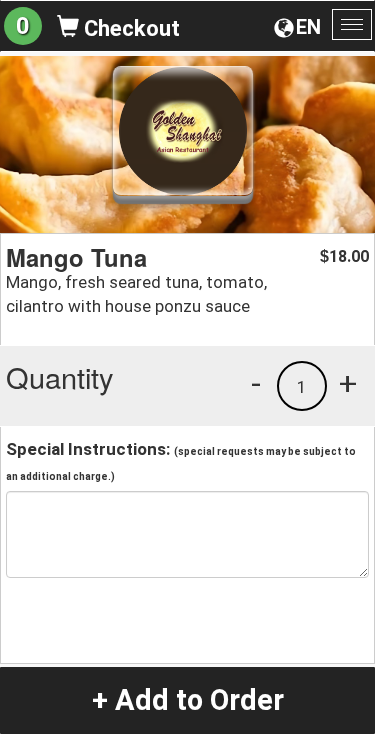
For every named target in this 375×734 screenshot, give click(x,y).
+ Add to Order (188, 700)
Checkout (129, 28)
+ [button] (348, 383)
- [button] (256, 383)
